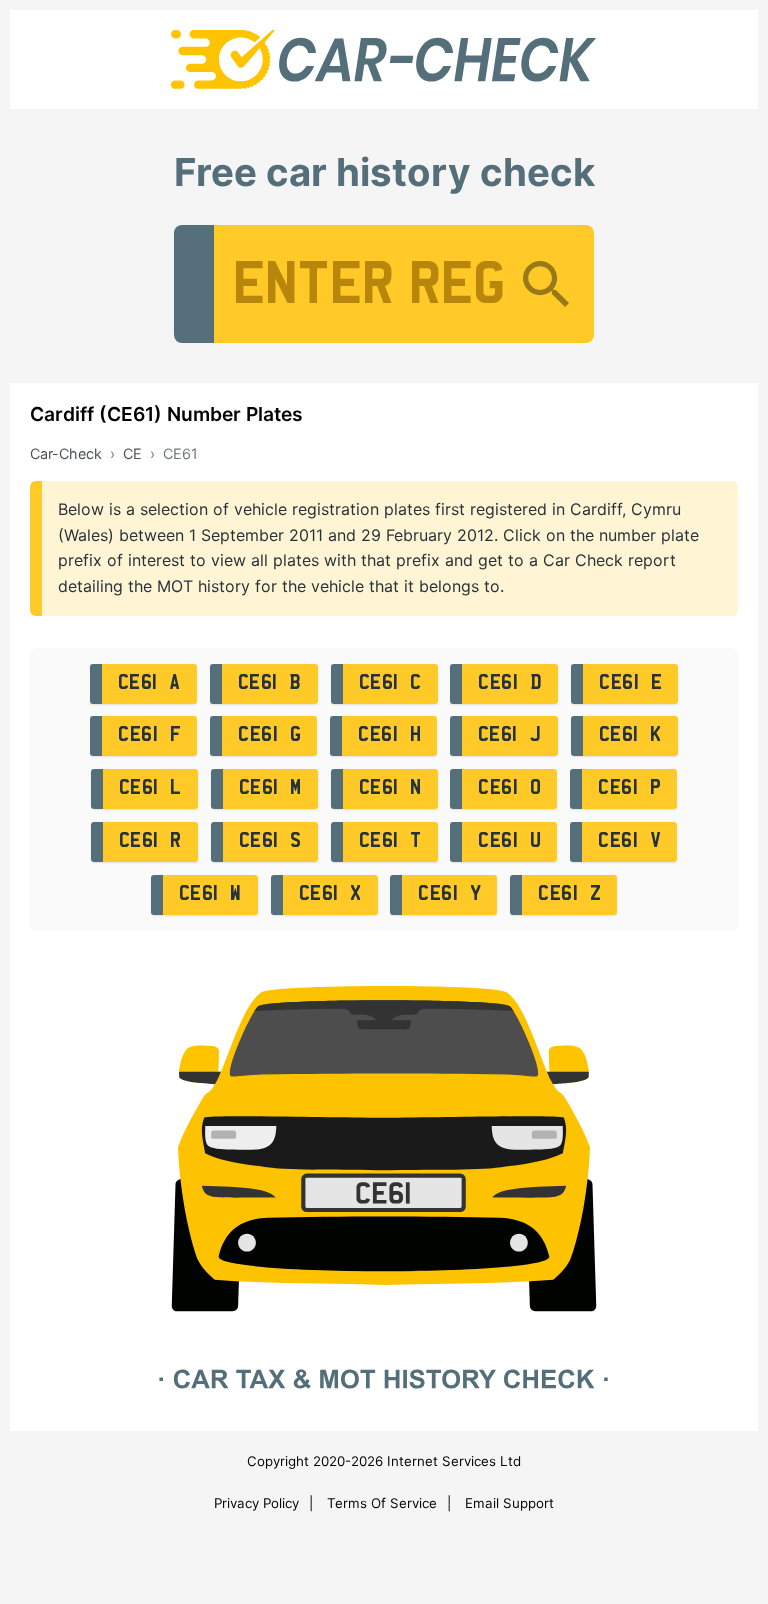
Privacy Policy (256, 1503)
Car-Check (66, 453)
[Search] (546, 284)
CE (132, 453)
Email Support (509, 1503)
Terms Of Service (382, 1503)
